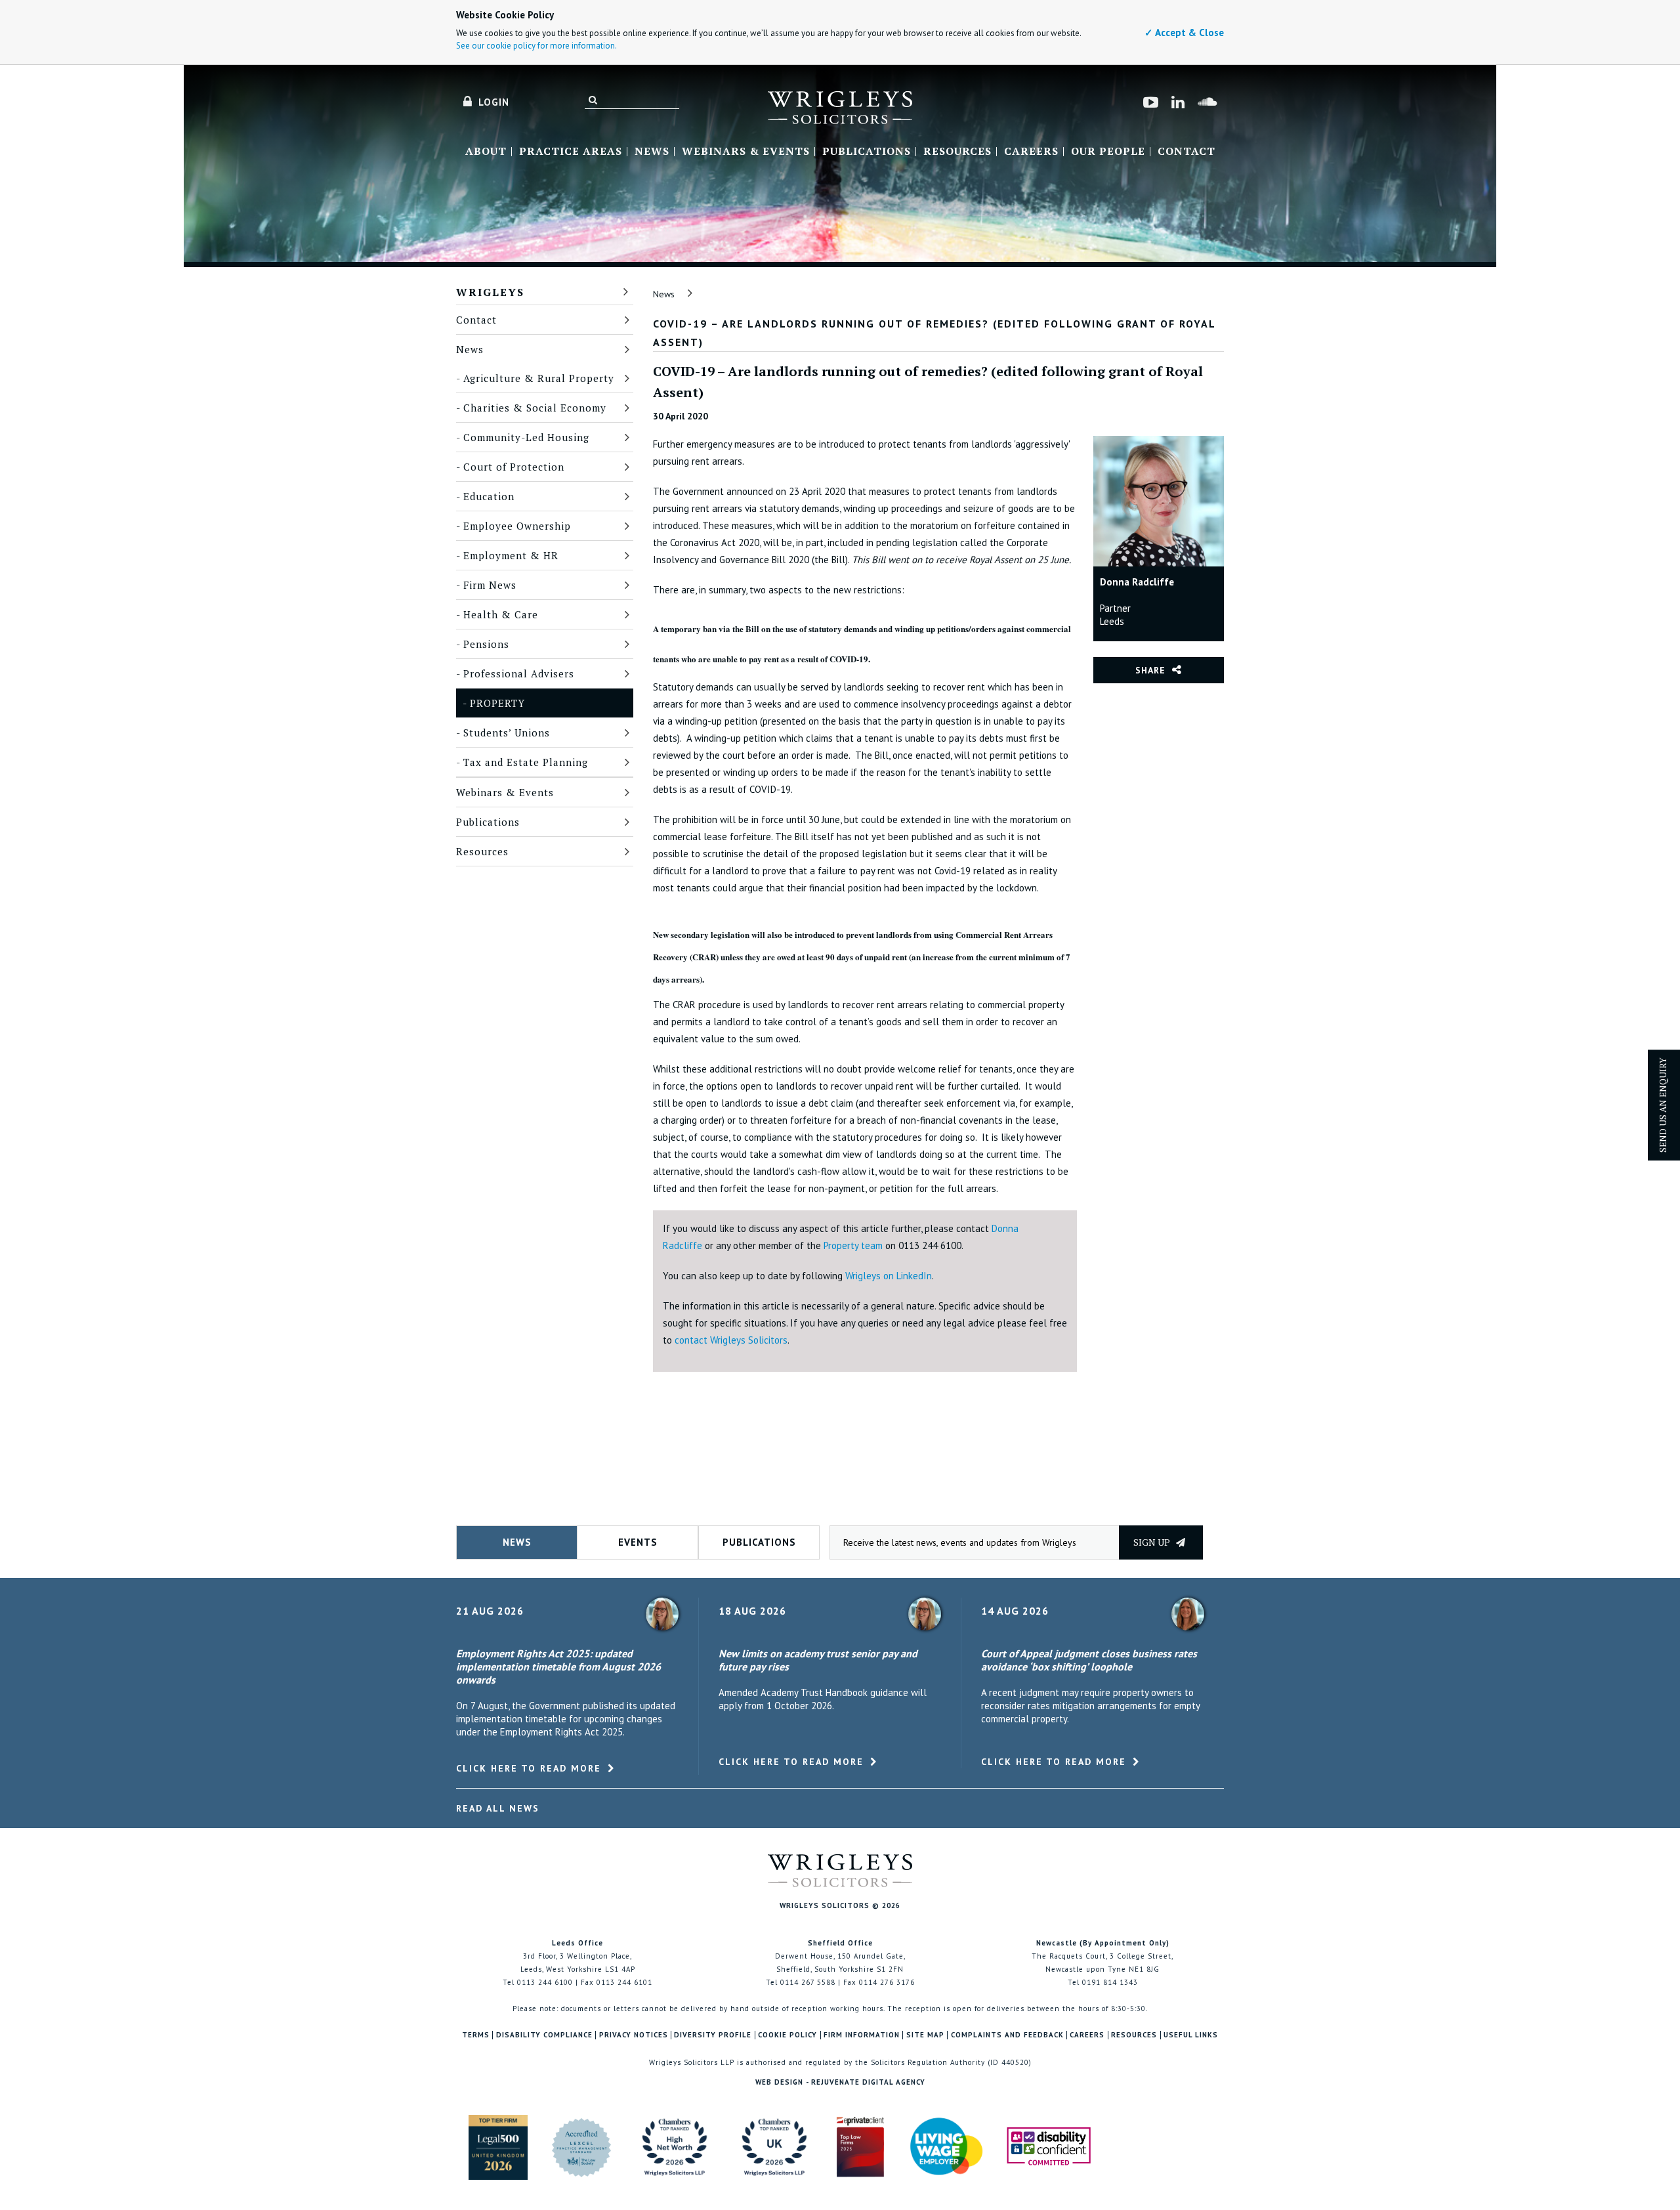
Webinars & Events (746, 152)
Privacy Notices (634, 2035)
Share (1150, 670)
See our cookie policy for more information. (536, 46)
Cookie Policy (787, 2035)
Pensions (486, 644)
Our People (1108, 152)
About (486, 152)
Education (489, 496)
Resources (957, 152)
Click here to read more (529, 1768)
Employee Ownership (517, 526)
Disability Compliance (544, 2035)
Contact (1186, 152)
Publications (867, 152)
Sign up (1153, 1542)
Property (497, 703)
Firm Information (862, 2035)
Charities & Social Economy (535, 408)
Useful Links (1191, 2035)
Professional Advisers (519, 673)
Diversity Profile (713, 2035)
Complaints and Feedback (1007, 2035)
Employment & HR (511, 555)
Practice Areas (571, 152)
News (652, 152)
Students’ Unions (507, 733)
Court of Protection (514, 467)
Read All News (498, 1808)
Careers (1031, 152)
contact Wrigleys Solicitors (731, 1340)
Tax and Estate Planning (526, 762)
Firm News (490, 585)
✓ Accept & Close (1184, 32)
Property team (853, 1245)
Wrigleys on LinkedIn (889, 1276)
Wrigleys (490, 292)
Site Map (925, 2035)
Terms (476, 2035)
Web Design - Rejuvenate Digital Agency (840, 2082)
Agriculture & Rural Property (539, 378)
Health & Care (501, 614)
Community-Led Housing (526, 437)
